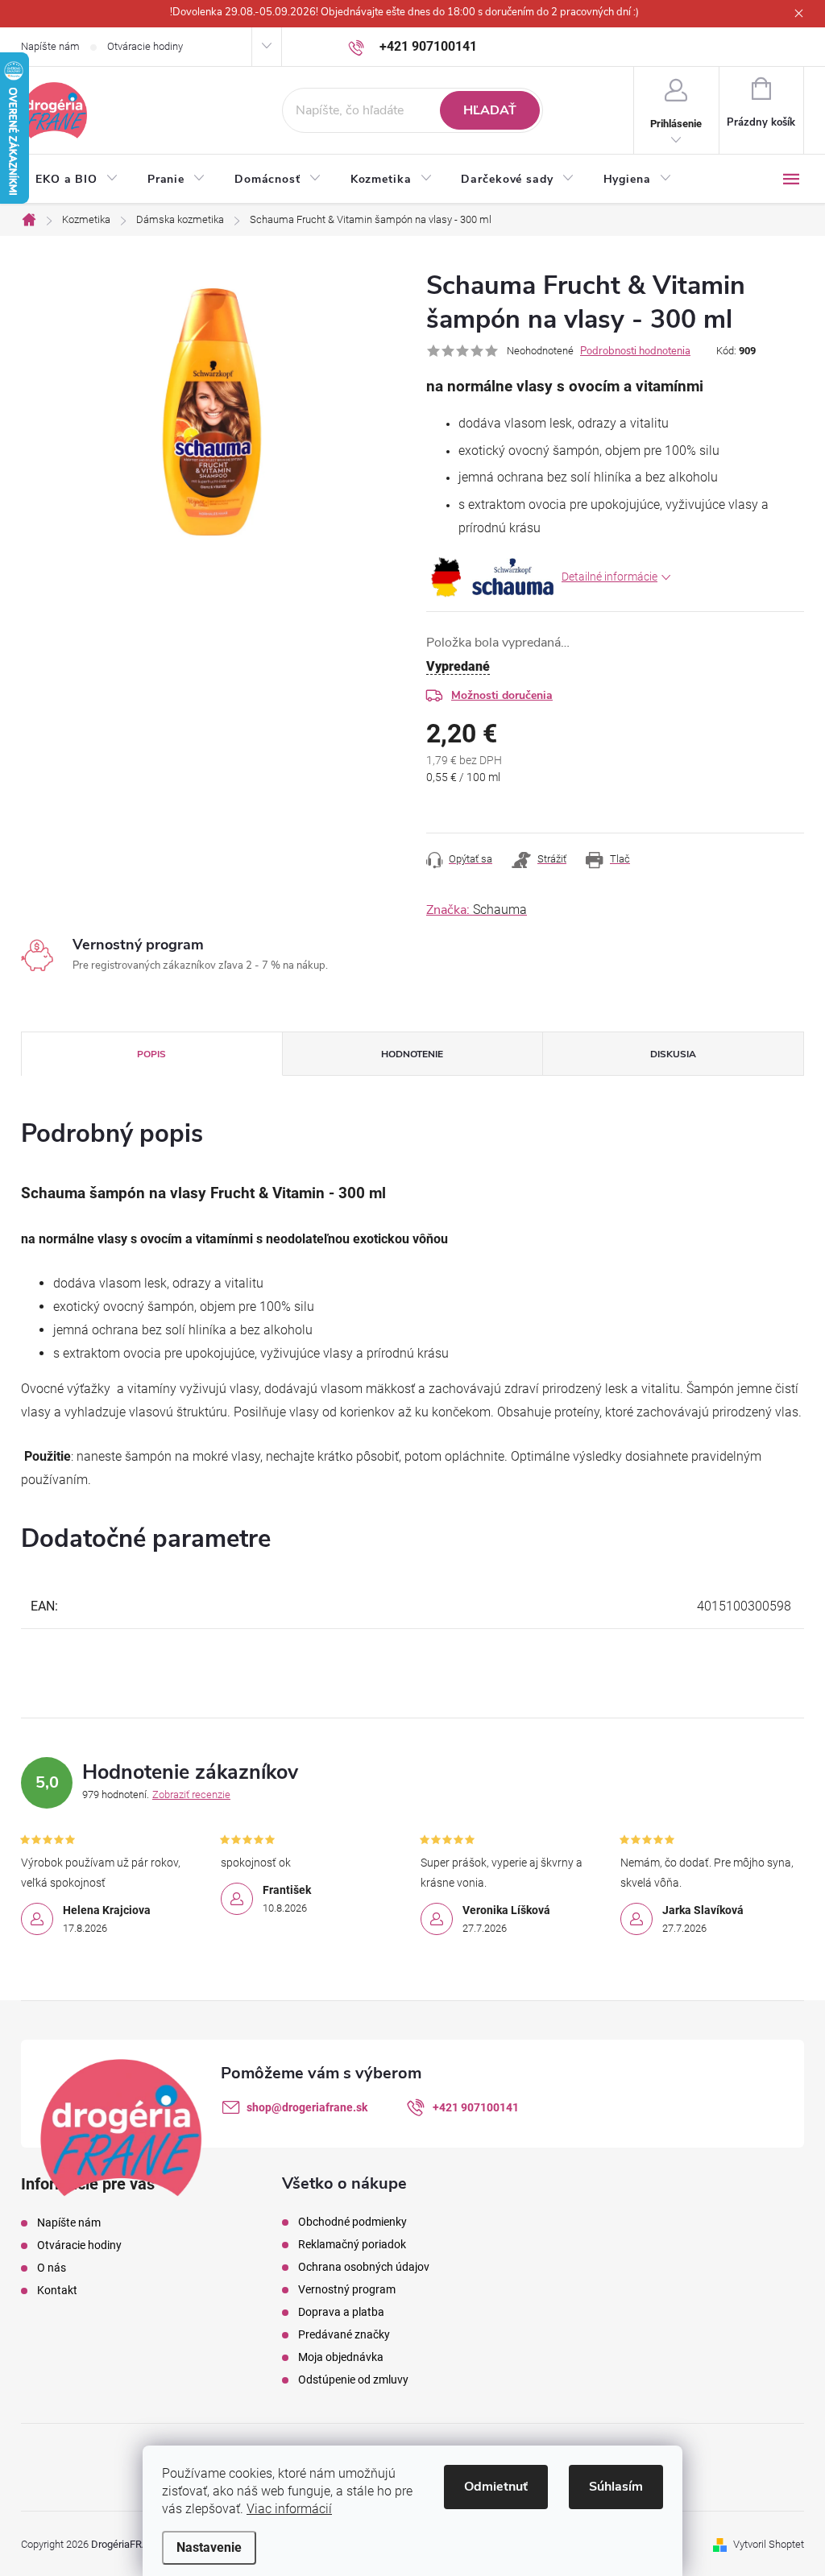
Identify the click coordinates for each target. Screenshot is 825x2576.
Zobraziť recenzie (191, 1795)
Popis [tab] (151, 1054)
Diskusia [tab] (673, 1054)
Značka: (477, 910)
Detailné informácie (609, 577)
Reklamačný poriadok (352, 2244)
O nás (52, 2268)
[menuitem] (77, 180)
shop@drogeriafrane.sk (307, 2107)
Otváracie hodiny (145, 46)
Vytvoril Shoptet (769, 2544)
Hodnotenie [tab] (412, 1054)
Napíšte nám (50, 46)
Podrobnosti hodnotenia (635, 351)
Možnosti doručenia (502, 695)
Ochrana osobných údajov (364, 2267)
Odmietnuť (496, 2487)
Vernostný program (347, 2289)
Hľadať (490, 110)
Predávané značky (344, 2334)
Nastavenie (209, 2547)
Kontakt (57, 2290)
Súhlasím (616, 2487)
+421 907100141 (476, 2107)
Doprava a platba (341, 2312)
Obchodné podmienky (352, 2222)
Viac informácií (289, 2509)
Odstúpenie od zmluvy (353, 2380)
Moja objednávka (341, 2357)
